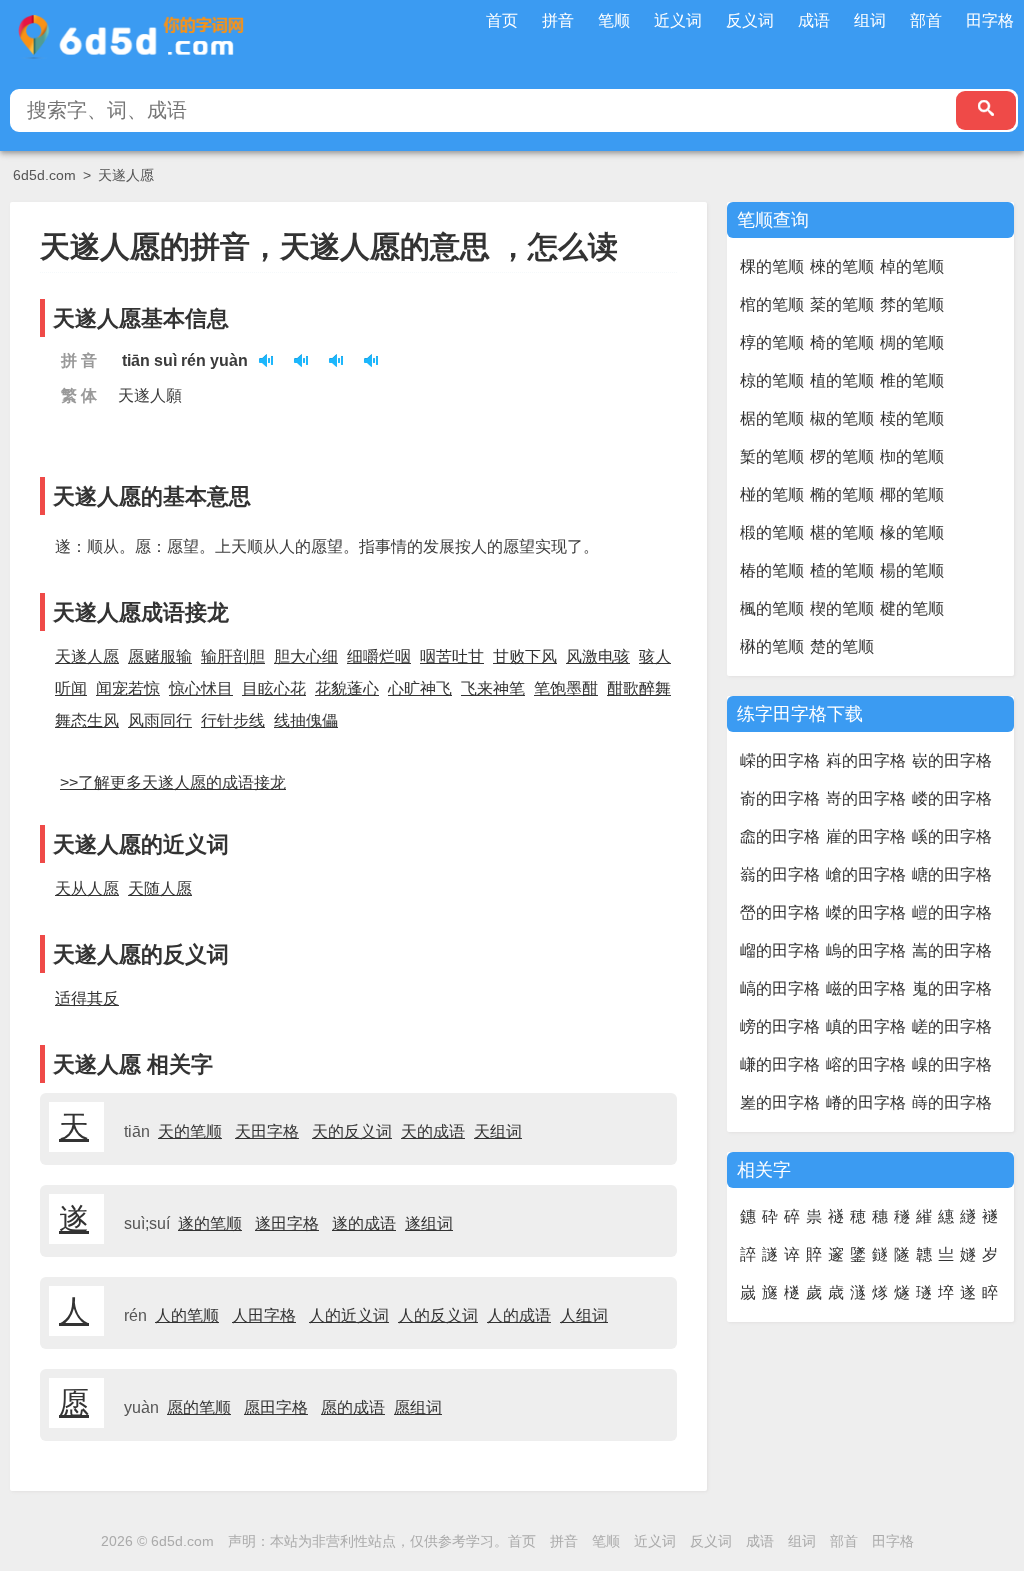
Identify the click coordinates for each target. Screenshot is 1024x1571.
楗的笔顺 (912, 608)
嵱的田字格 (866, 1064)
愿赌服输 (160, 656)
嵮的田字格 (866, 1026)
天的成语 (433, 1131)
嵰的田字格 (780, 1064)
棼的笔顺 (912, 304)
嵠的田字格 (952, 836)
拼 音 (79, 360)
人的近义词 (349, 1315)
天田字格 (267, 1131)
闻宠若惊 (128, 688)
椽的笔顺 (912, 532)
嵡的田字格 (780, 874)
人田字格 (264, 1315)
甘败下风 (525, 656)
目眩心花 (274, 688)
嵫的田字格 (866, 988)
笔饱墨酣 (566, 688)
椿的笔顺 (772, 570)
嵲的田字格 (952, 1064)
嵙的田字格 (866, 760)
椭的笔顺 (842, 494)
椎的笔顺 (912, 380)
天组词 (498, 1131)
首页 (502, 20)
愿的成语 (353, 1407)
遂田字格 (287, 1223)
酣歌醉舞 (639, 688)
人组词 (584, 1315)
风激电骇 (598, 656)
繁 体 (79, 395)
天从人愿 (87, 888)
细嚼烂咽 (379, 656)
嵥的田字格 (866, 912)
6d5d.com (44, 175)
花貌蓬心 (347, 688)
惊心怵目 (201, 688)
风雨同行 (160, 720)
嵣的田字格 (952, 874)
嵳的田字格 (780, 1102)
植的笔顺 (842, 380)
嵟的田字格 (866, 836)
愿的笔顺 (199, 1407)
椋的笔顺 (772, 380)
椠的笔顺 (772, 456)
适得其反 (87, 998)
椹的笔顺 (842, 532)
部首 (926, 20)
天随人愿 (160, 888)
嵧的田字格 (780, 950)
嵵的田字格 (952, 1102)
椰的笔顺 (912, 494)
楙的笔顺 (772, 646)
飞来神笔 (493, 688)
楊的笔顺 (912, 570)
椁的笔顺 (772, 342)
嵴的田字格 (866, 1102)
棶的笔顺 (842, 266)
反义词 (750, 20)
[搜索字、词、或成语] (986, 110)
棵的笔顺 (772, 266)
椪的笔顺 (772, 494)
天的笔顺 (190, 1131)
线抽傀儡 (306, 720)
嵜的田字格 (866, 798)
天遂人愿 (126, 175)
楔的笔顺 (842, 608)
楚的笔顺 (842, 646)
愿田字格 (276, 1407)
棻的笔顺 (842, 304)
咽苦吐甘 (452, 656)
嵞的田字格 (780, 836)
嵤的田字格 (780, 912)
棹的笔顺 (912, 266)
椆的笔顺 (912, 342)
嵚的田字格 (952, 760)
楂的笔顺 (842, 570)
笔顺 (614, 20)
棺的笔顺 (772, 304)
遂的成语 (364, 1223)
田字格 (990, 20)
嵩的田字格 (952, 950)
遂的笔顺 (210, 1223)
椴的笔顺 (772, 532)
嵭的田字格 (780, 1026)
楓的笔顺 (772, 608)
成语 (814, 20)
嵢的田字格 (866, 874)
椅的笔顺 (842, 342)
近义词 (678, 20)
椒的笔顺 (842, 418)
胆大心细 (306, 656)
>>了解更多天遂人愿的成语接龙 (173, 782)
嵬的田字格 (952, 988)
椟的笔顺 (912, 418)
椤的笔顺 (842, 456)
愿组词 (418, 1407)
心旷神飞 (420, 688)
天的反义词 (352, 1131)
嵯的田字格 (952, 1026)
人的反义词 (438, 1315)
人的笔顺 (187, 1315)
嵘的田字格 (780, 760)
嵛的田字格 (780, 798)
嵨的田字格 (866, 950)
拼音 (558, 20)
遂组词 (429, 1223)
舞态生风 (87, 720)
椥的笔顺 (912, 456)
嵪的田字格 (780, 988)
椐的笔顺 (772, 418)
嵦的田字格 (952, 912)
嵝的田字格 (952, 798)
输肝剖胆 (233, 656)
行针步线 (233, 720)
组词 (870, 20)
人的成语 (519, 1315)
